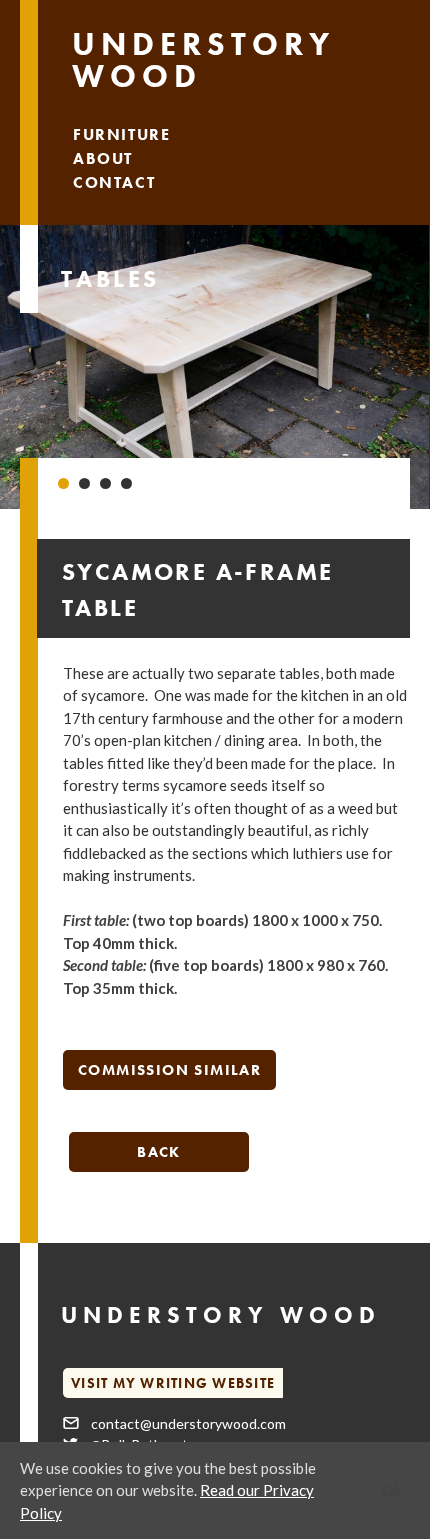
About (103, 158)
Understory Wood (203, 61)
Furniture (121, 134)
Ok (391, 1490)
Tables (110, 278)
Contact (114, 182)
